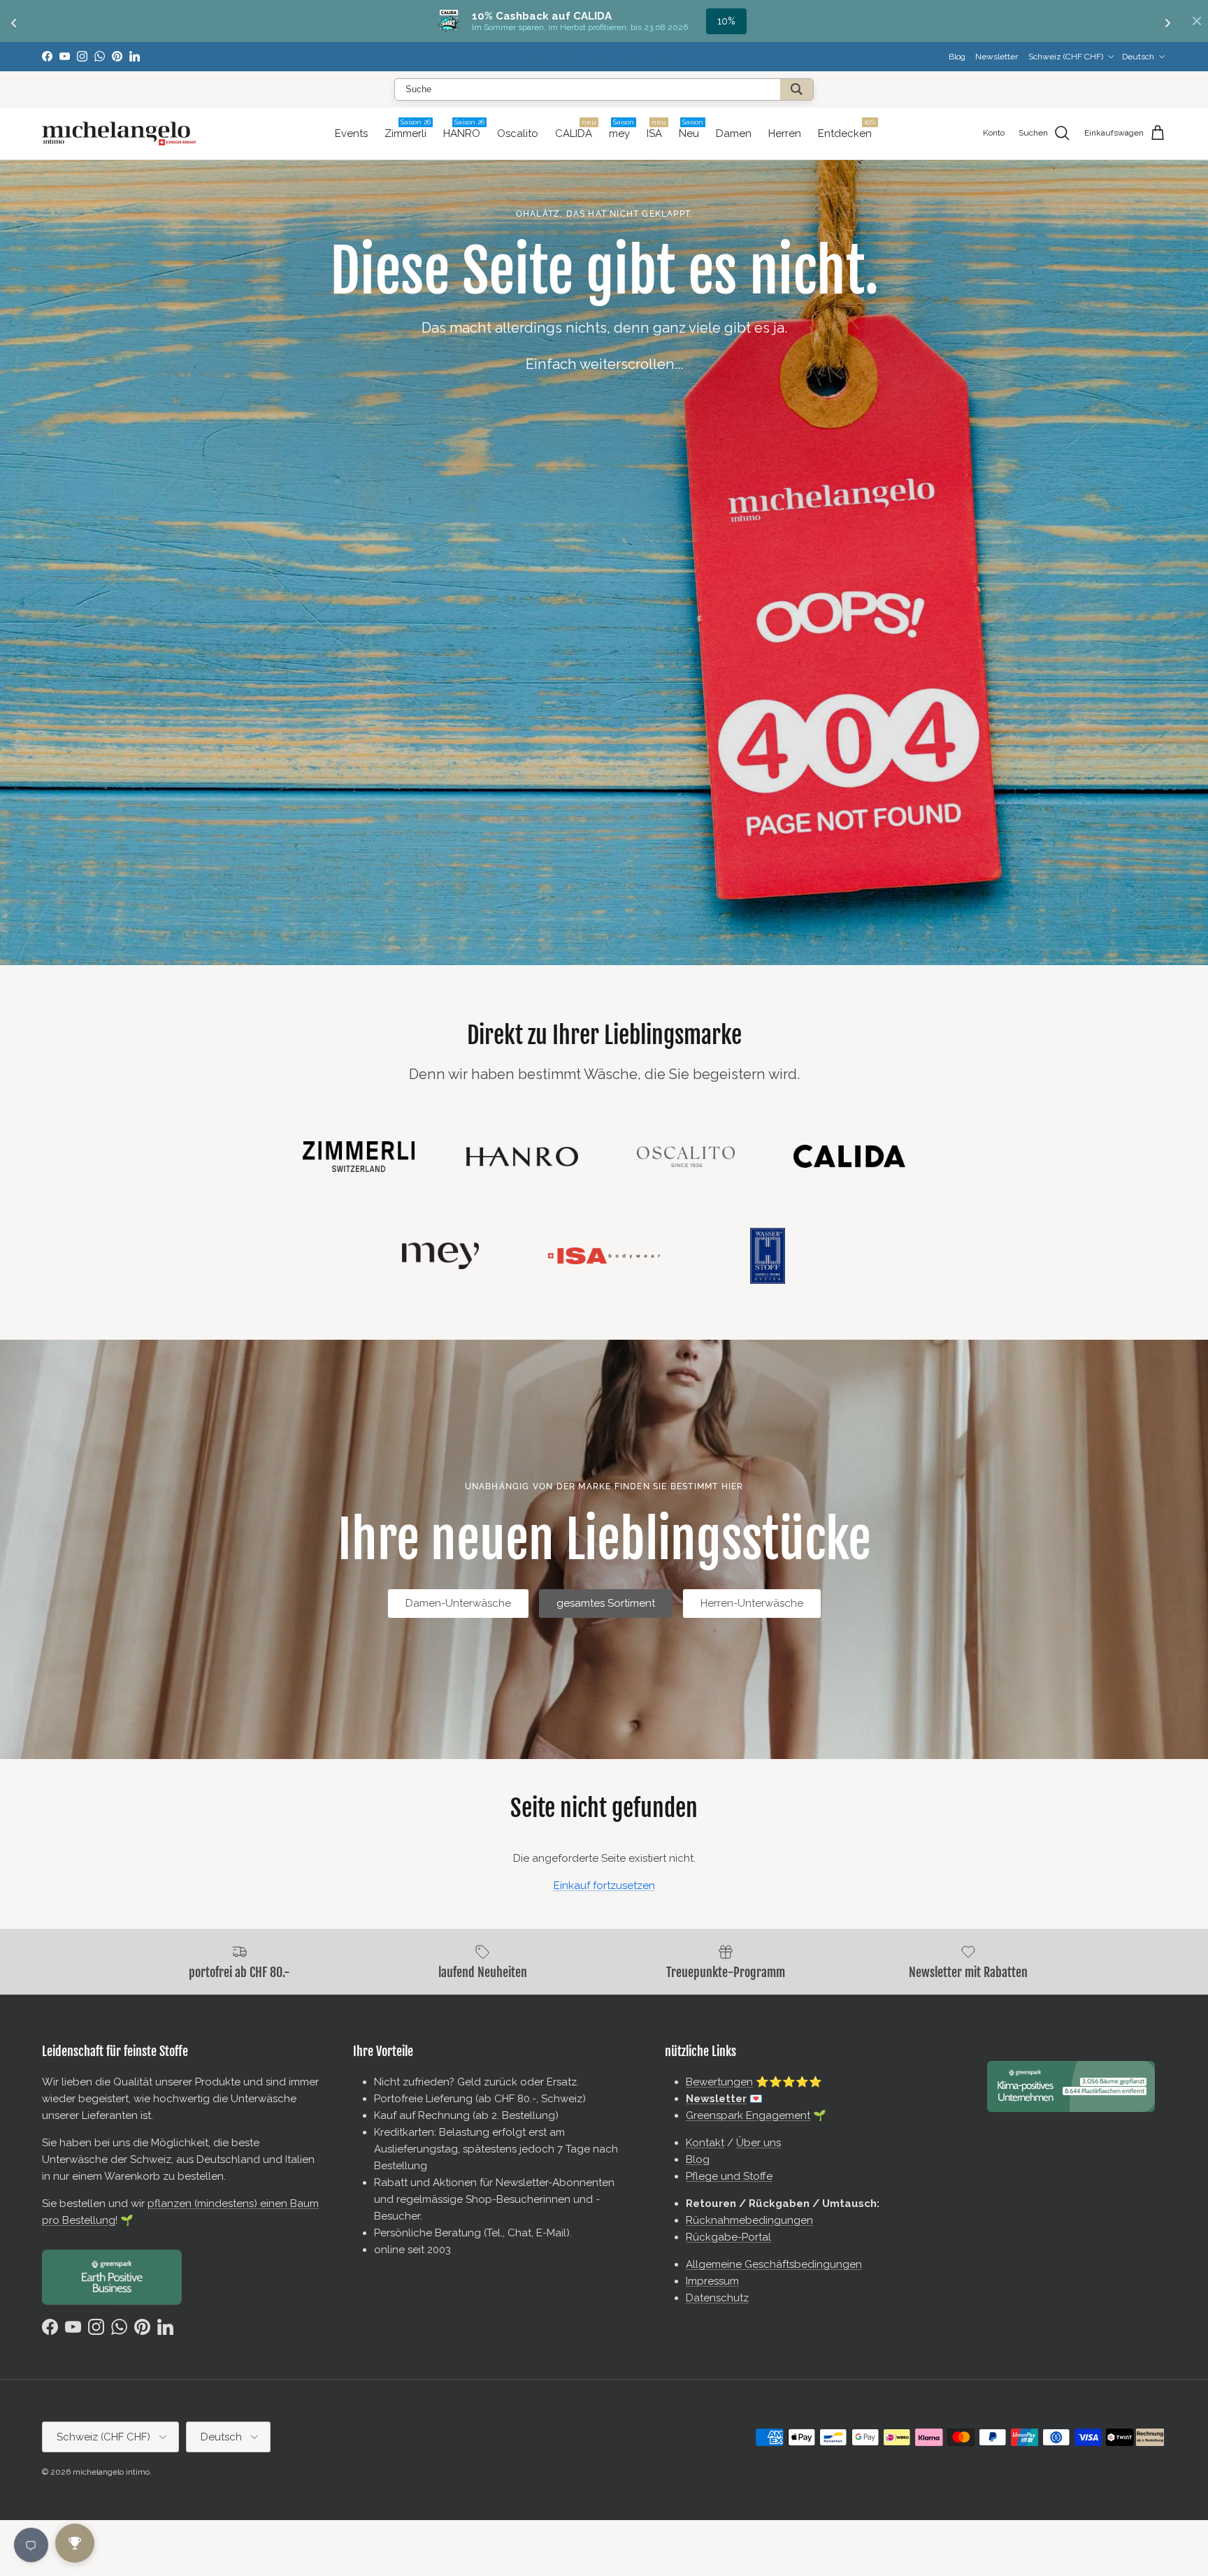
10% (726, 21)
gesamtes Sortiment (606, 1603)
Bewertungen (719, 2082)
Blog (957, 57)
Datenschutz (717, 2298)
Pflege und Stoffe (729, 2176)
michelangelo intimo (111, 2472)
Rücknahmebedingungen (749, 2220)
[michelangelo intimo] (119, 133)
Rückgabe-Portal (728, 2237)
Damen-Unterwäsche (458, 1603)
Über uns (758, 2143)
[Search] (797, 89)
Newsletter (541, 57)
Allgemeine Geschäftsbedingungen (774, 2264)
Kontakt (705, 2143)
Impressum (712, 2281)
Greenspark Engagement (748, 2115)
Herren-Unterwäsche (752, 1603)
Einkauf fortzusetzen (604, 1886)
